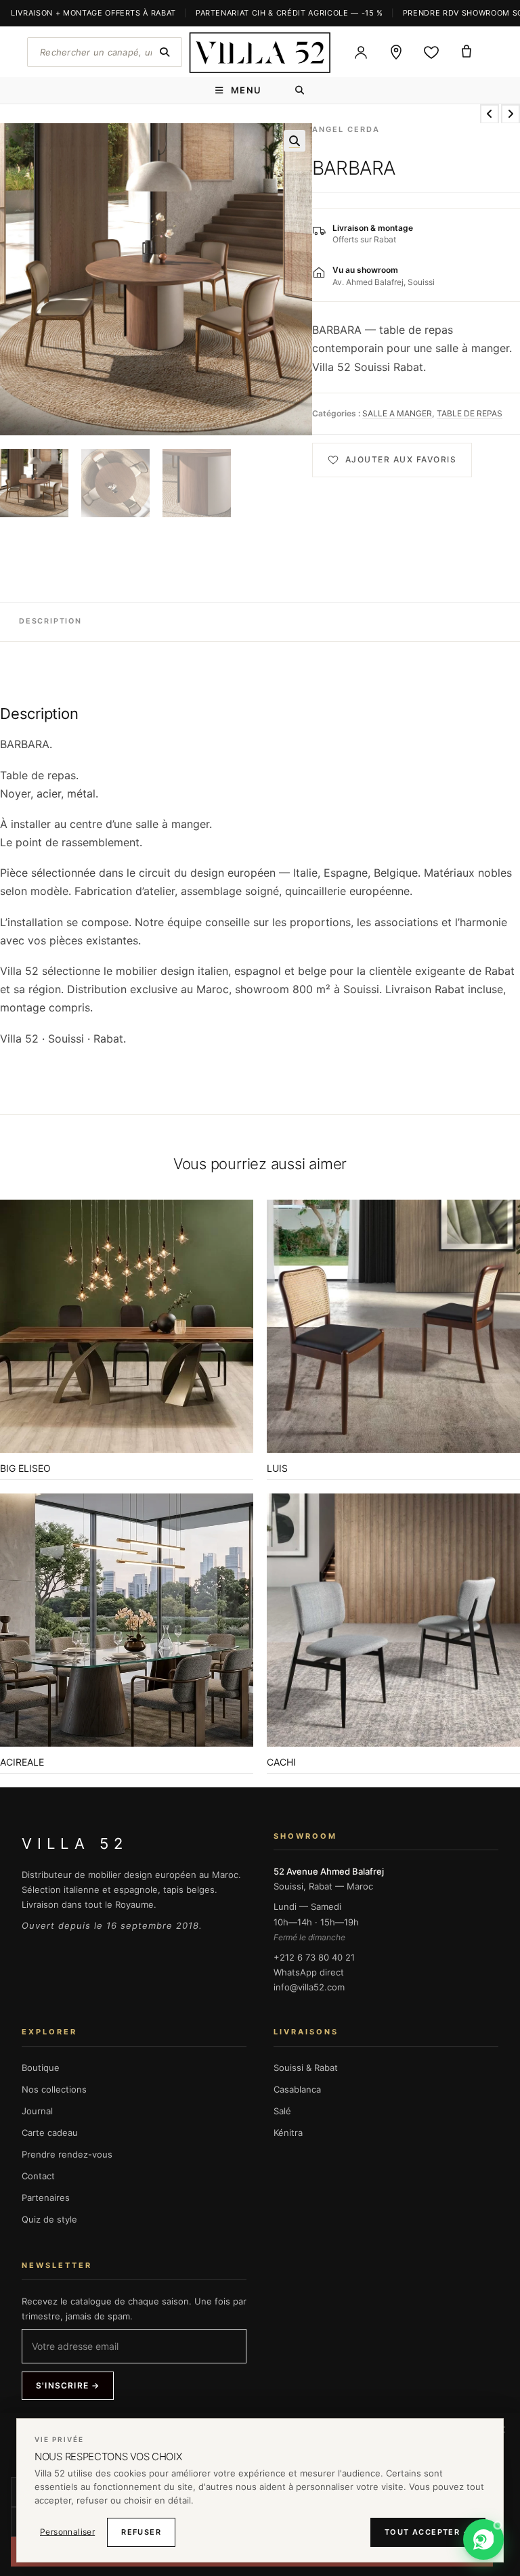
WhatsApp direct (309, 1972)
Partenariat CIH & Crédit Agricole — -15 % (289, 13)
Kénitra (288, 2133)
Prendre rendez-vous (67, 2154)
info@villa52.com (309, 1987)
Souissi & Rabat (306, 2068)
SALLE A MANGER (397, 413)
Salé (282, 2111)
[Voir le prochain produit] (511, 114)
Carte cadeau (50, 2133)
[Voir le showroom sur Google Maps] (396, 52)
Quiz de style (49, 2219)
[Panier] (467, 52)
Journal (37, 2111)
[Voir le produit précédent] (490, 114)
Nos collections (54, 2089)
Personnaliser (67, 2532)
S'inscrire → (68, 2385)
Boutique (41, 2068)
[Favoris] (431, 52)
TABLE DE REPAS (470, 413)
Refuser (141, 2532)
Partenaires (46, 2198)
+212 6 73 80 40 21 (314, 1957)
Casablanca (297, 2089)
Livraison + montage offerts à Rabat (93, 13)
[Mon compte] (361, 52)
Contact (38, 2176)
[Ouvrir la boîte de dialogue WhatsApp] (483, 2539)
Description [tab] (50, 621)
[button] (295, 141)
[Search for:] (300, 90)
